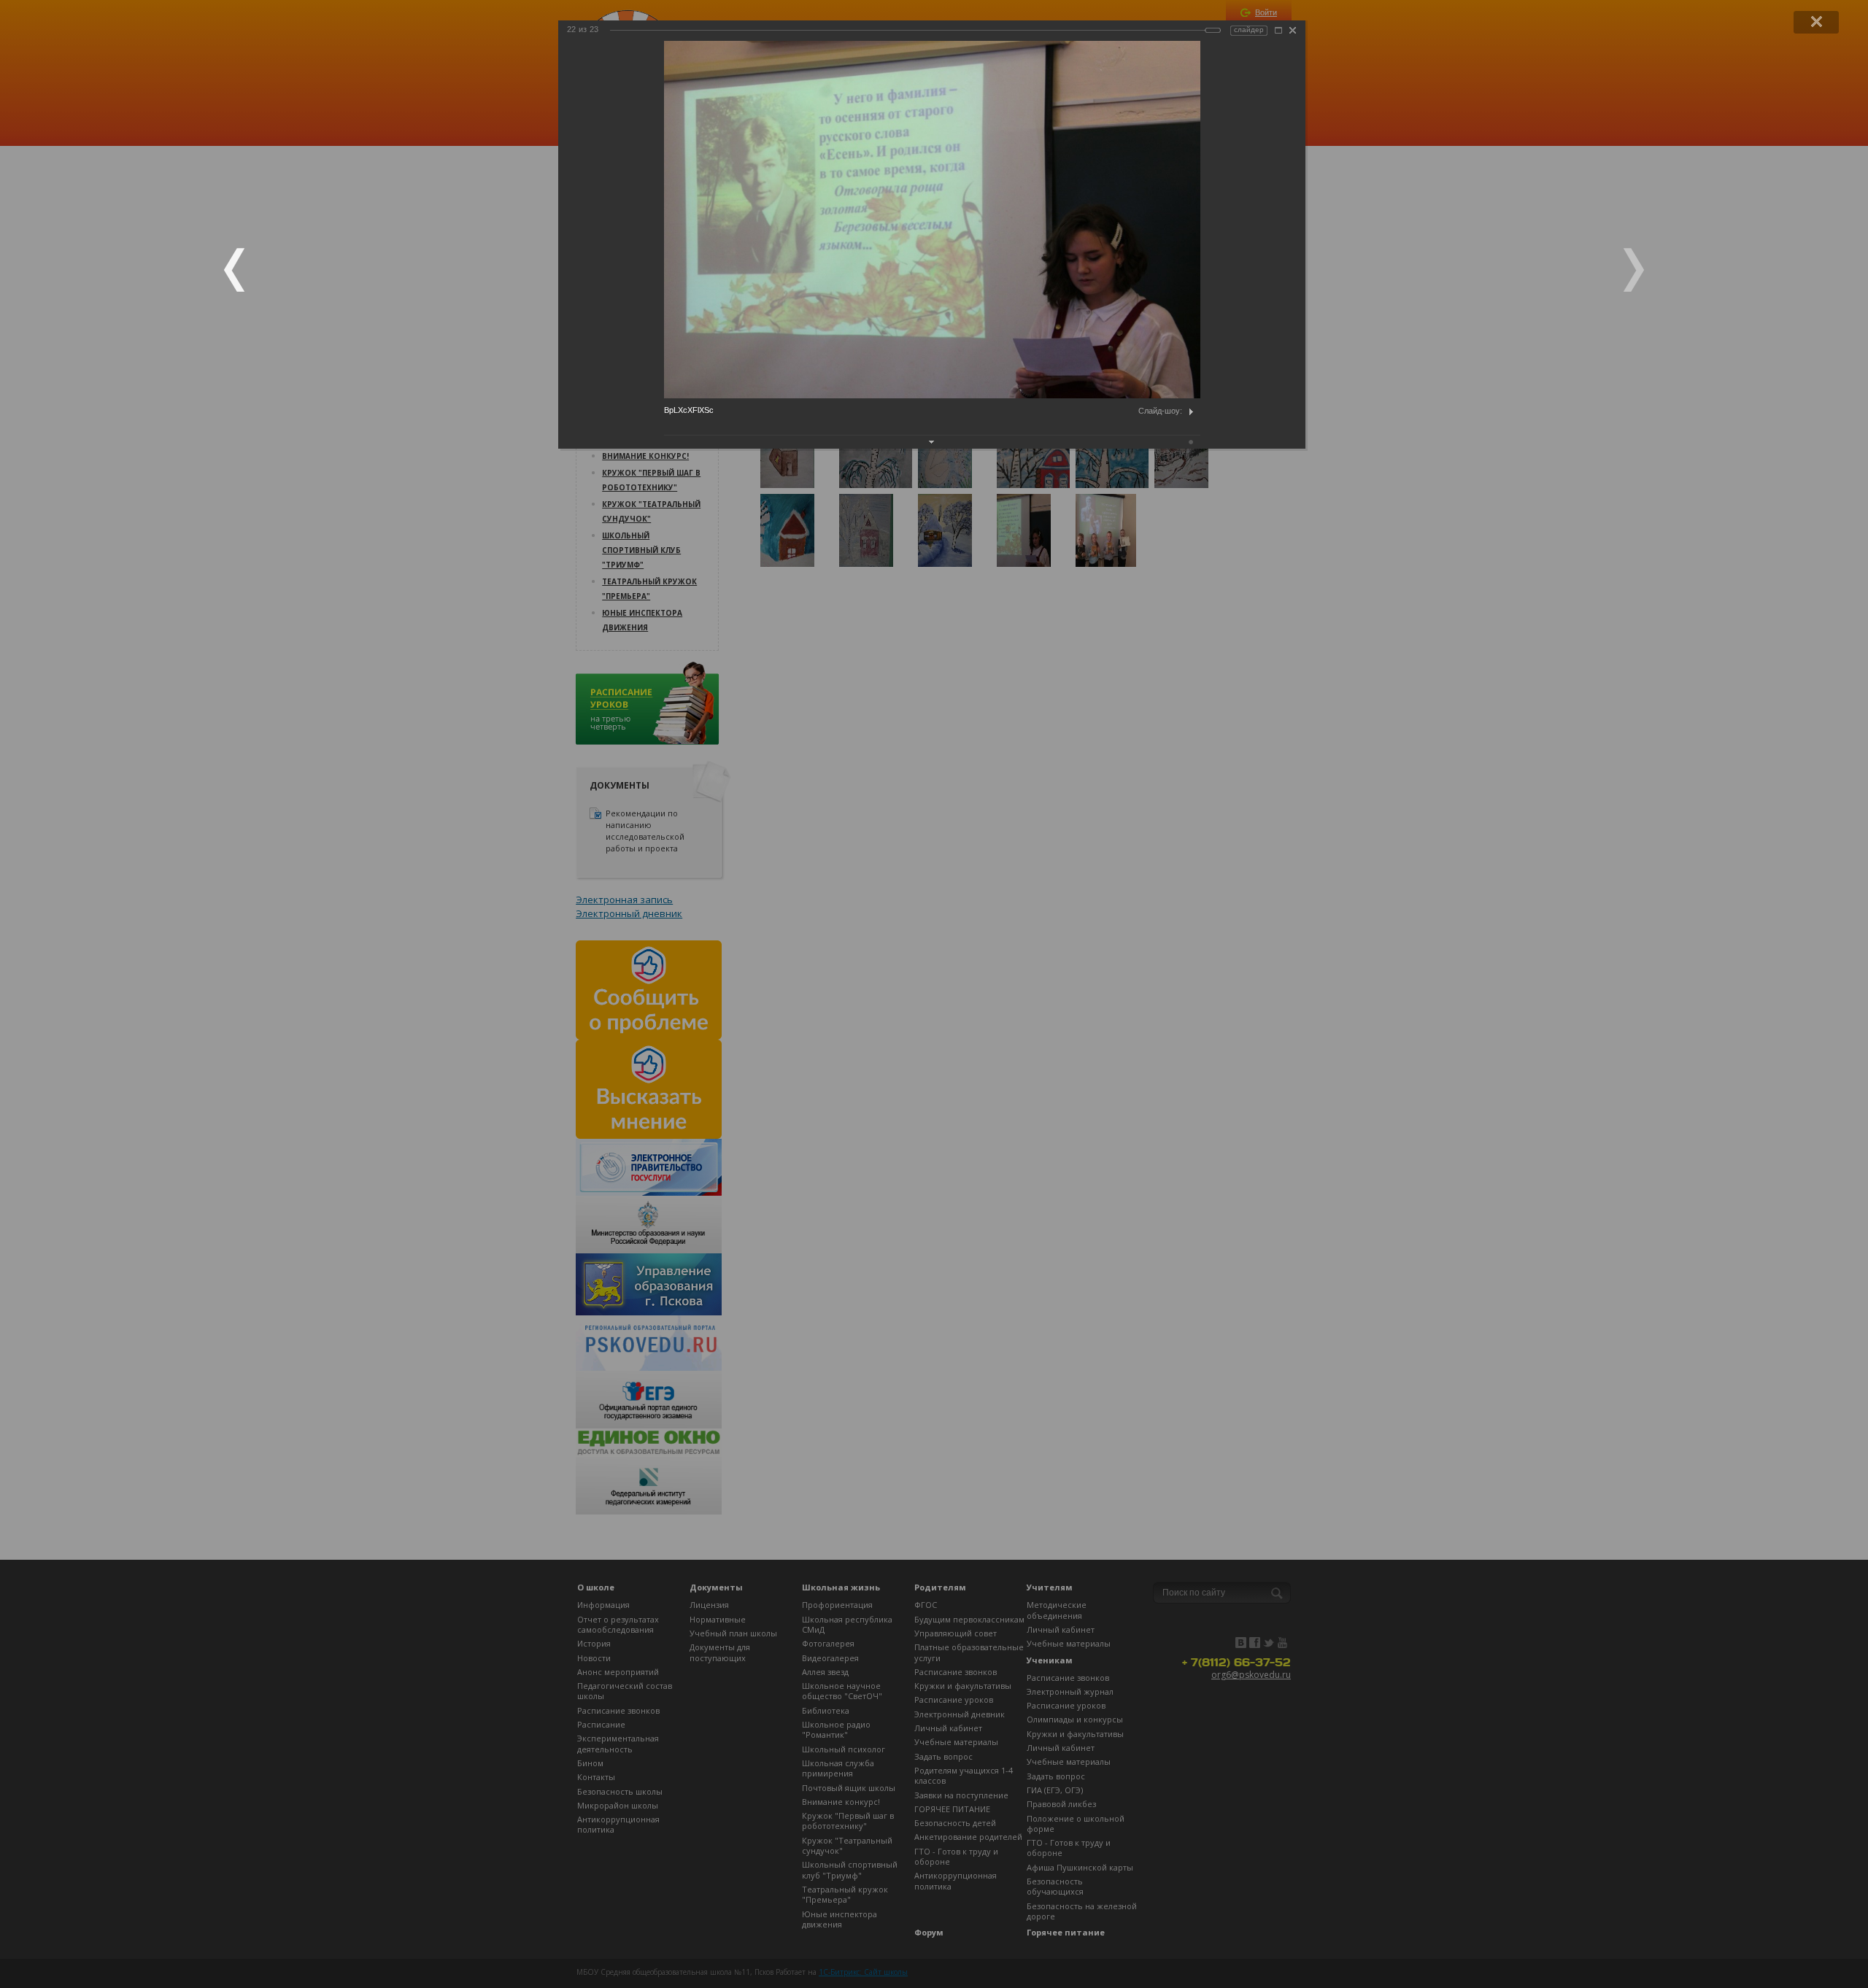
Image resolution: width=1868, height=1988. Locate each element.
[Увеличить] (1278, 30)
